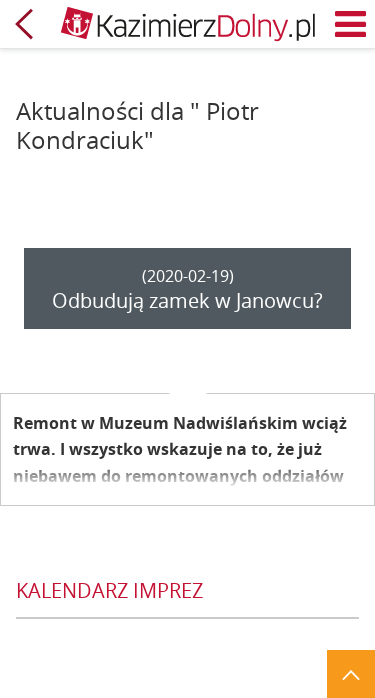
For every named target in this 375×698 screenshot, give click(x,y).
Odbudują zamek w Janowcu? (187, 300)
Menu (351, 24)
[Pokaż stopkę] (351, 674)
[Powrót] (24, 24)
